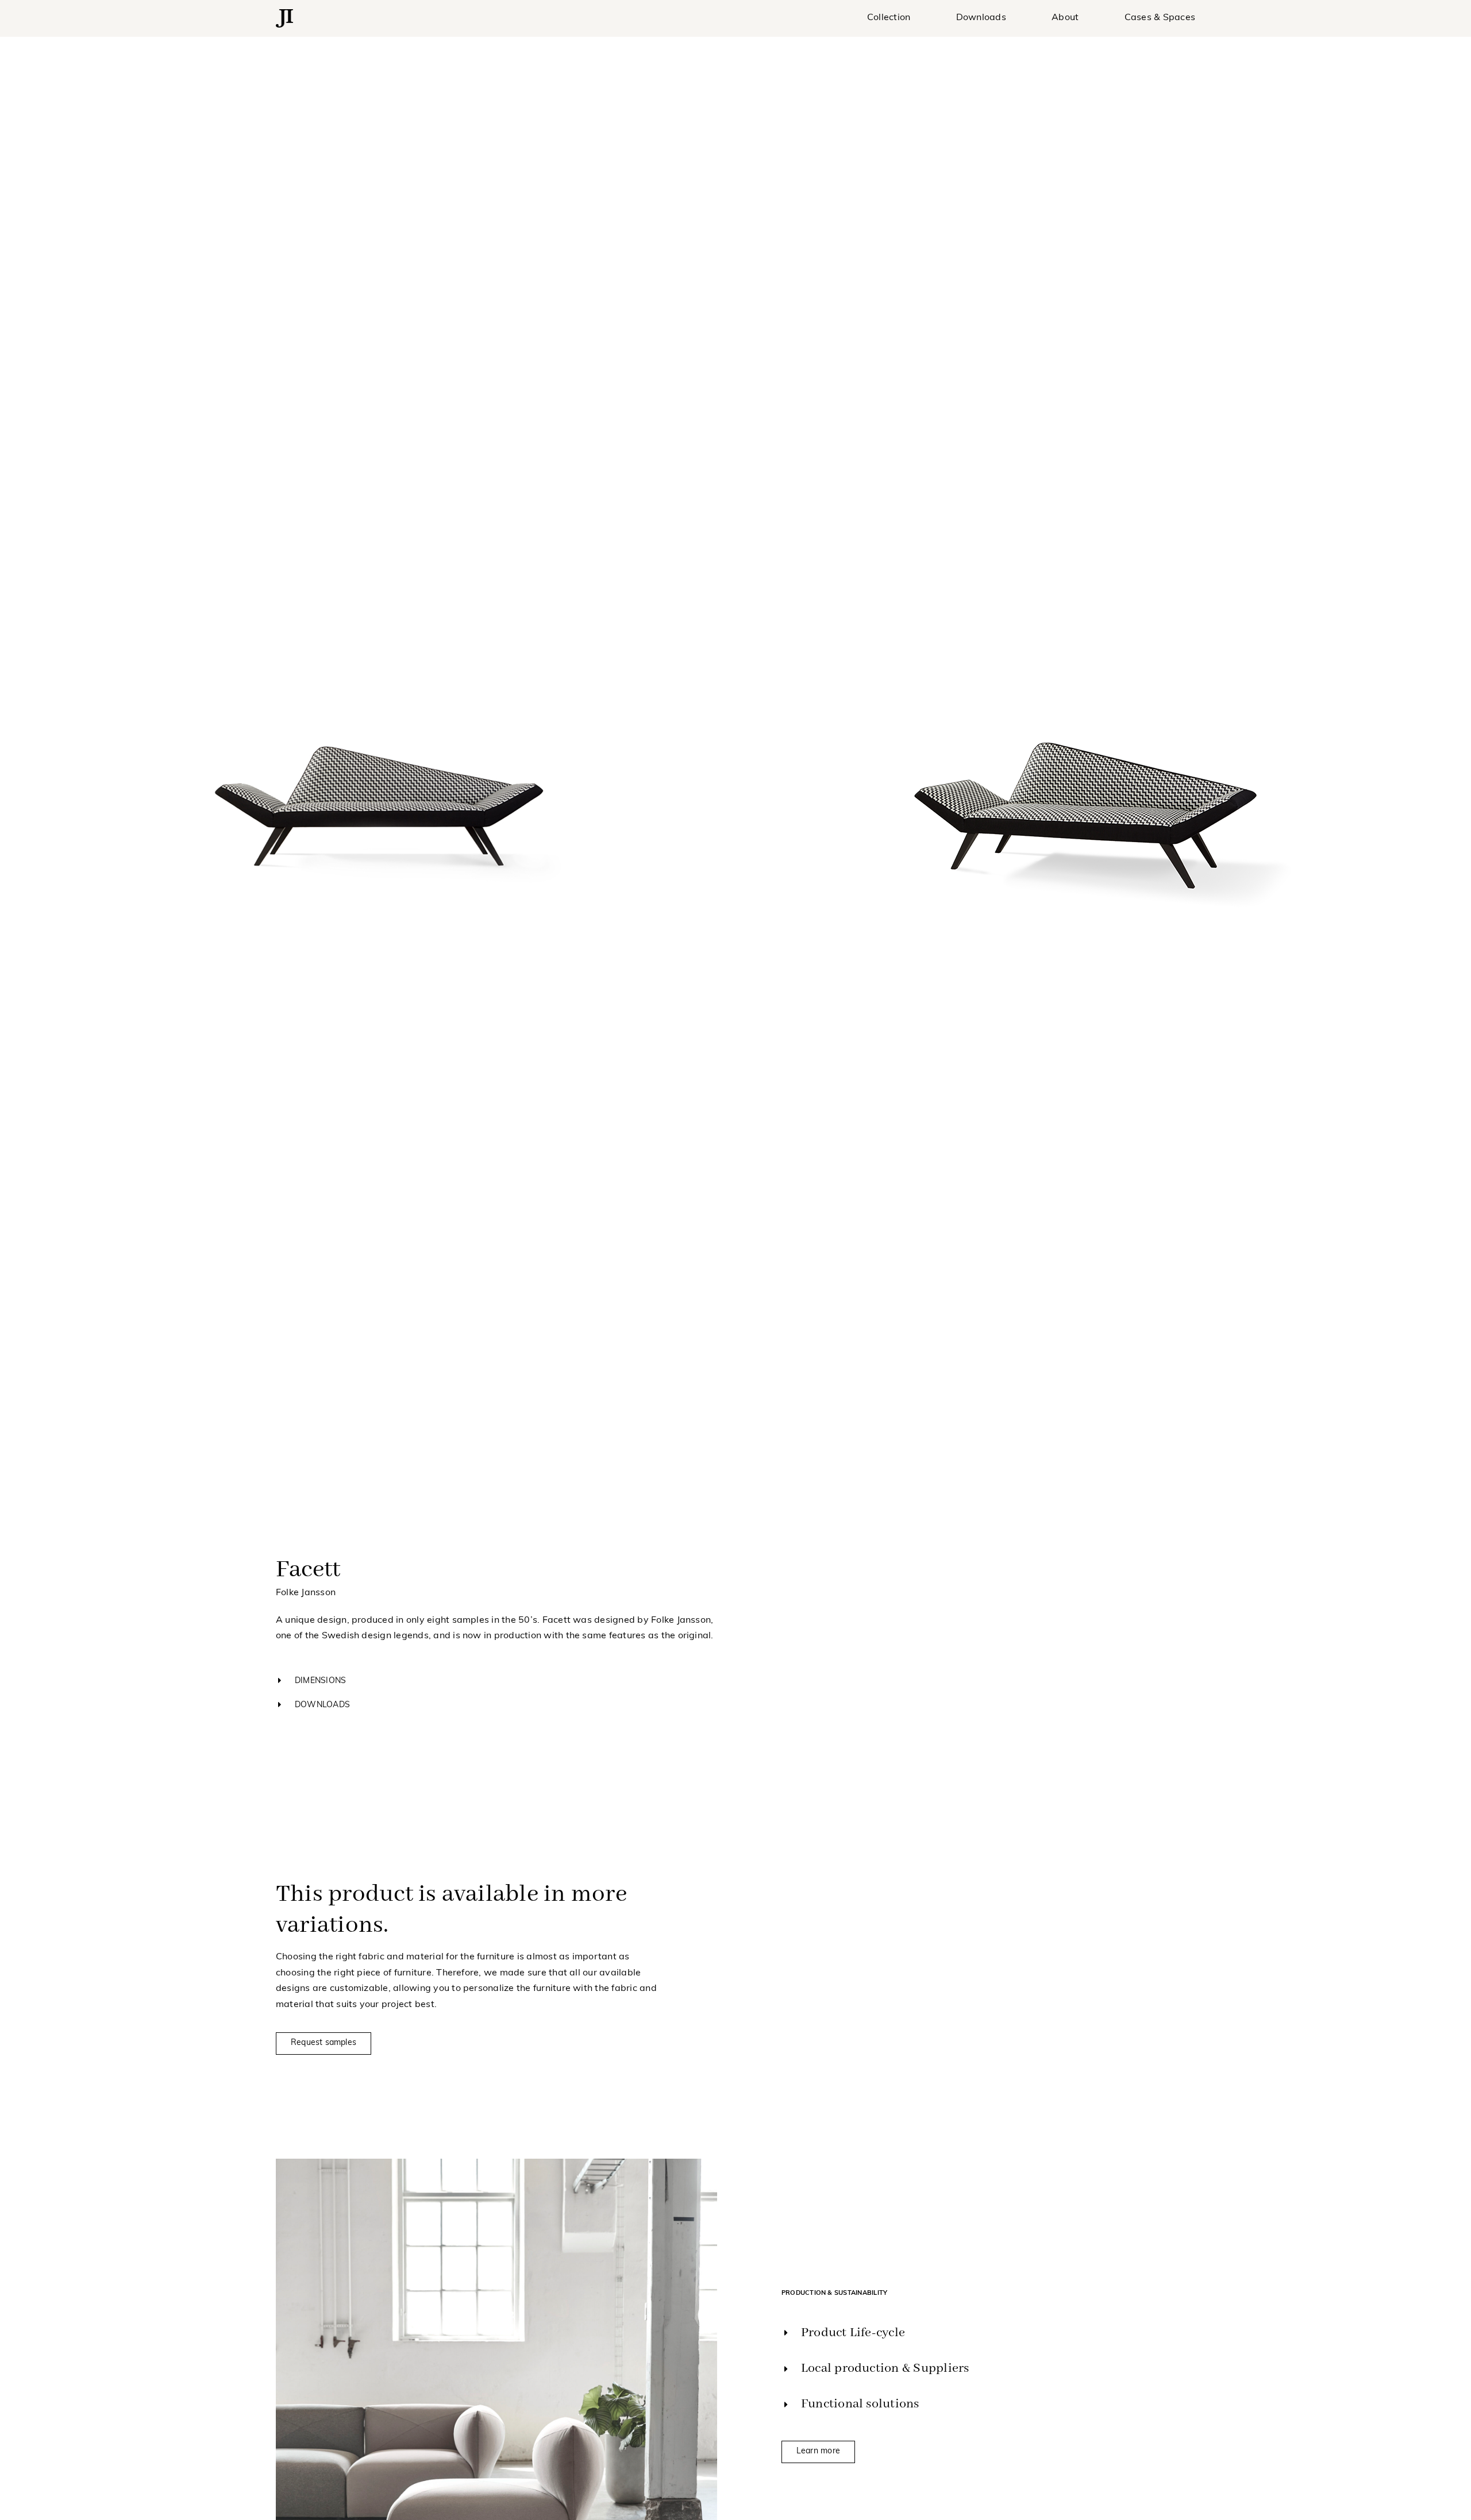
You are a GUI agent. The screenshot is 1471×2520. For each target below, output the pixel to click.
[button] (735, 1681)
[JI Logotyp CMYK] (284, 14)
